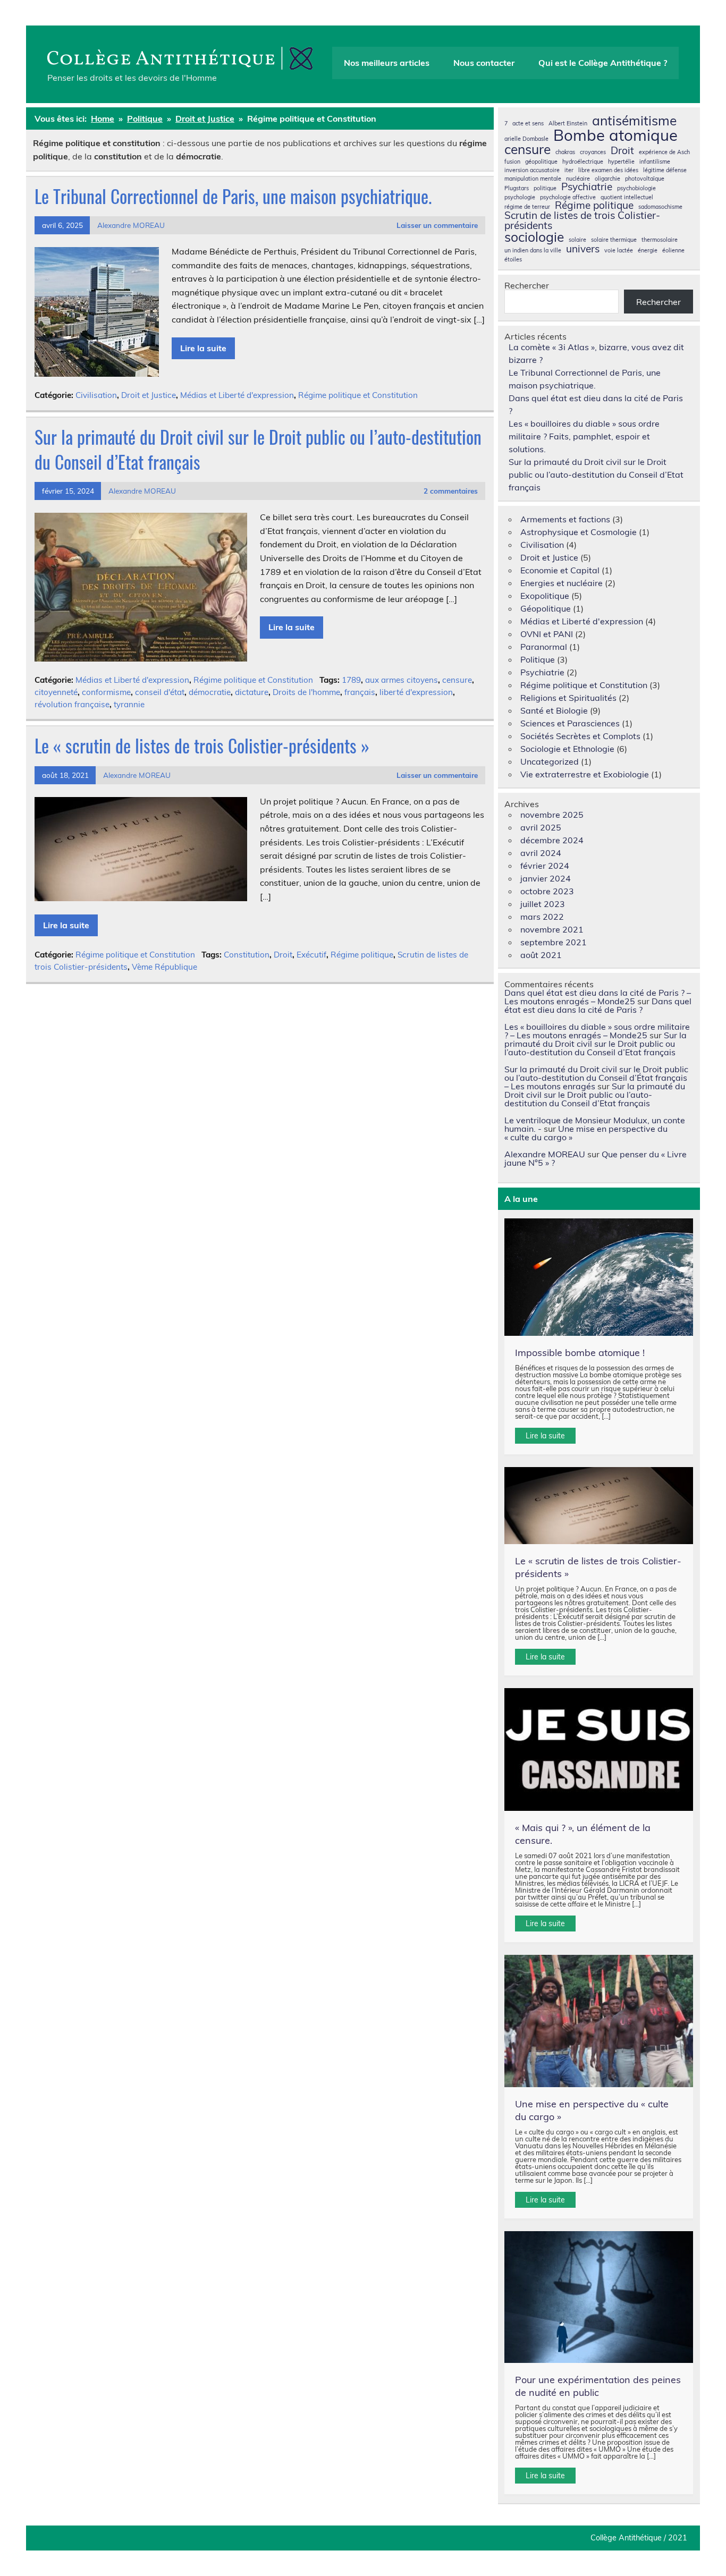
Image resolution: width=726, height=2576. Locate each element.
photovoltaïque (645, 179)
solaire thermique (614, 240)
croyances (593, 152)
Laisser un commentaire (437, 225)
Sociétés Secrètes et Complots (580, 736)
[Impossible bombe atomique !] (599, 1277)
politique (545, 188)
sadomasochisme (660, 207)
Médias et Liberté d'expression (237, 395)
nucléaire (578, 179)
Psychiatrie (587, 187)
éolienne (673, 251)
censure (457, 680)
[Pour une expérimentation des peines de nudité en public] (599, 2297)
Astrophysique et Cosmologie (579, 532)
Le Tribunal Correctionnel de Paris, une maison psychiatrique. (233, 196)
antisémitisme (634, 121)
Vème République (164, 967)
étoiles (513, 260)
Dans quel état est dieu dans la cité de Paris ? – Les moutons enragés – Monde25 (598, 997)
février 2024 (545, 866)
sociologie (534, 237)
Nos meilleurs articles (387, 63)
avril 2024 (541, 853)
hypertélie (621, 162)
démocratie (210, 692)
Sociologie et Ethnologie (567, 749)
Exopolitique (545, 596)
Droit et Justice (149, 395)
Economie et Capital (560, 570)
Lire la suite (203, 348)
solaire (577, 240)
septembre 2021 (554, 942)
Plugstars (517, 188)
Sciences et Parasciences (570, 723)
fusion (512, 162)
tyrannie (129, 704)
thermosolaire (660, 240)
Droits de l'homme (306, 692)
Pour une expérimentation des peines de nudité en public (598, 2386)
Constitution (247, 955)
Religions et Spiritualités (568, 698)
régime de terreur (527, 207)
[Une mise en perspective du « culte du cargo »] (599, 2021)
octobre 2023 (547, 891)
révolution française (72, 704)
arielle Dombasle (526, 139)
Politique (538, 659)
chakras (565, 152)
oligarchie (607, 179)
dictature (252, 692)
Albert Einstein (568, 124)
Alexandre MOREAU (131, 225)
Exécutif (311, 955)
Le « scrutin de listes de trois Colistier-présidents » (202, 745)
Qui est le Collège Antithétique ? (603, 63)
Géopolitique (546, 608)
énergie (648, 251)
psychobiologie (636, 188)
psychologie (520, 197)
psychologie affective (568, 197)
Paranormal (544, 647)
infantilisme (655, 162)
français (360, 692)
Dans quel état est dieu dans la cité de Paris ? (598, 1005)
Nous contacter (484, 63)
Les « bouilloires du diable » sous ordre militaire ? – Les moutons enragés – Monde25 (597, 1031)
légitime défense (665, 170)
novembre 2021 (552, 929)
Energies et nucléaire (562, 583)
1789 (351, 680)
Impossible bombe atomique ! (580, 1353)
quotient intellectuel (627, 197)
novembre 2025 (552, 815)
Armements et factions (565, 519)
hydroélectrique (583, 162)
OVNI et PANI (547, 634)
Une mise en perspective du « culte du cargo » (586, 1133)
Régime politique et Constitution (358, 395)
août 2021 (541, 955)
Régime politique (362, 955)
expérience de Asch (664, 152)
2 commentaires (451, 491)
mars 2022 (542, 917)
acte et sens (528, 124)
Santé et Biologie (554, 710)
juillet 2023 (543, 904)
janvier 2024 (546, 878)
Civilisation (96, 395)
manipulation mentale (533, 179)
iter (569, 170)
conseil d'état (160, 692)
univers (583, 249)
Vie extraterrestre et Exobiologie (585, 774)
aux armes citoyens (402, 680)
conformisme (106, 692)
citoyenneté (56, 692)
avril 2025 (541, 827)
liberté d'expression (416, 692)
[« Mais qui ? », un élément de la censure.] (599, 1749)
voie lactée (619, 251)
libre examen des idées (608, 170)
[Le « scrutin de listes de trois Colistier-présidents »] (599, 1506)
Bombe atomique (615, 135)
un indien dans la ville (533, 251)
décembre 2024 (552, 840)
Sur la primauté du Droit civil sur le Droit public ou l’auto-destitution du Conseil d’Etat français (258, 449)
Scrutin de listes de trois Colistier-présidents (582, 221)
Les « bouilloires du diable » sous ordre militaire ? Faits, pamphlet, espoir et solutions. (584, 436)
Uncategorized (550, 761)
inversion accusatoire (532, 170)
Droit (283, 955)
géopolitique (541, 162)
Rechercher (527, 285)
